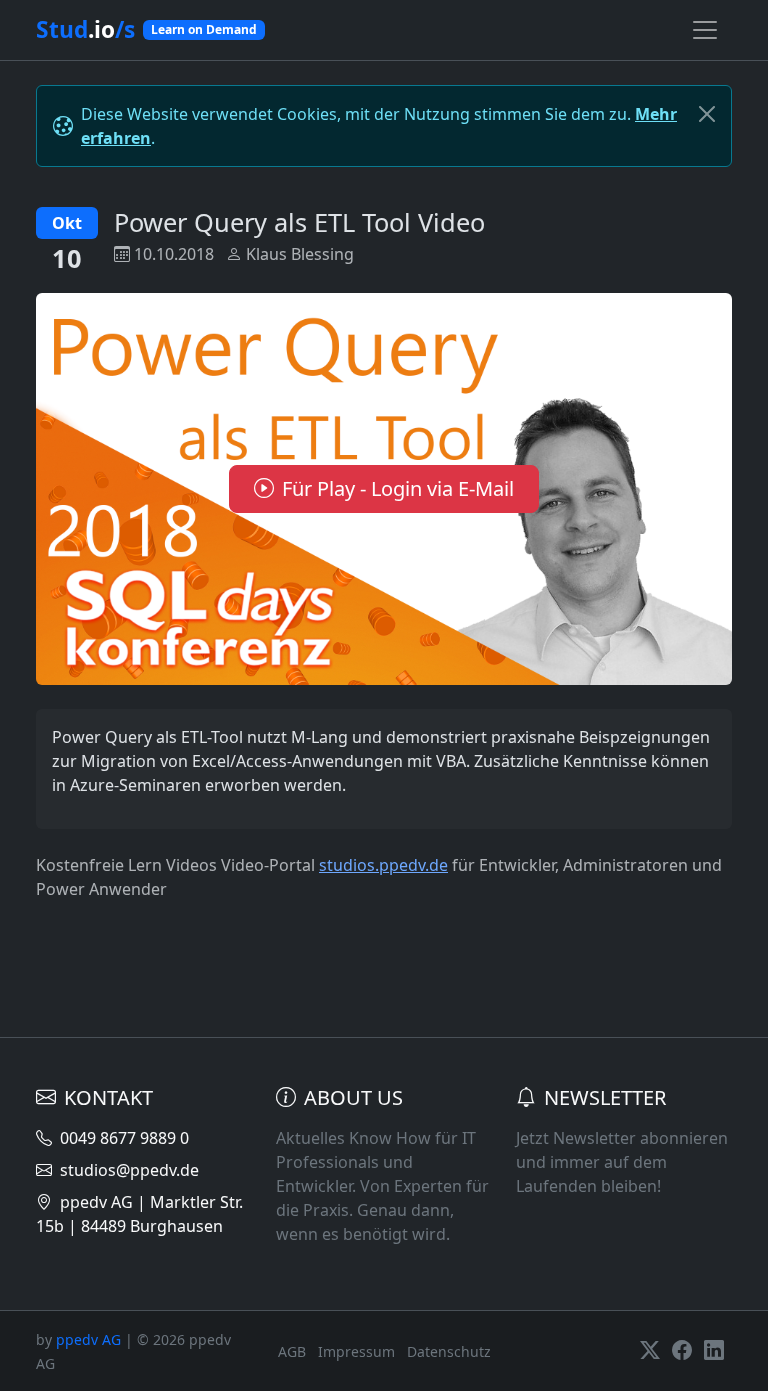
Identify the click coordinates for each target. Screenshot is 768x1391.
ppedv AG (88, 1339)
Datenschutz (449, 1351)
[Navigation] (705, 30)
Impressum (356, 1351)
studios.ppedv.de (383, 865)
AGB (292, 1351)
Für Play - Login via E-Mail (398, 488)
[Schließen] (707, 114)
